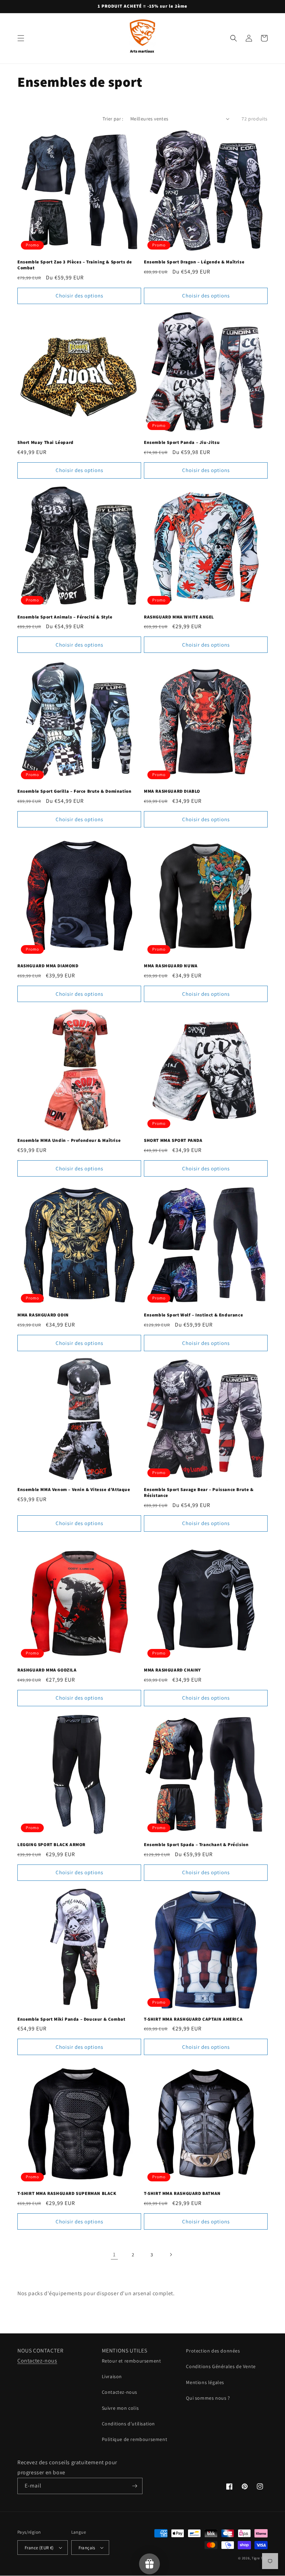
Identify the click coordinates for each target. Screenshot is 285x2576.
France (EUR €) (39, 2548)
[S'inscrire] (135, 2486)
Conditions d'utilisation (128, 2424)
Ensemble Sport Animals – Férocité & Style (65, 617)
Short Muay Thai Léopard (46, 443)
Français (87, 2548)
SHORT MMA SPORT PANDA (173, 1140)
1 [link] (114, 2254)
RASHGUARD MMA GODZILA (47, 1670)
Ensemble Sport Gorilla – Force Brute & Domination (74, 791)
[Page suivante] (171, 2255)
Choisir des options (79, 296)
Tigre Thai (260, 2558)
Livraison (112, 2376)
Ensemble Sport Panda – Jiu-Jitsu (182, 443)
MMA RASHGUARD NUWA (171, 966)
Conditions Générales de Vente (221, 2366)
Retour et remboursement (132, 2361)
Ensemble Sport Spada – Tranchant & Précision (196, 1845)
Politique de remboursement (135, 2439)
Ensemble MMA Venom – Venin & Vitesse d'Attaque (74, 1490)
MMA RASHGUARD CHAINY (172, 1670)
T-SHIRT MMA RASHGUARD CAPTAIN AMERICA (193, 2019)
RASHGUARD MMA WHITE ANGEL (179, 617)
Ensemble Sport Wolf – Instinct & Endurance (193, 1315)
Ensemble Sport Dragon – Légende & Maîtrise (194, 262)
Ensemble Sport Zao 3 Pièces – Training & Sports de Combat (75, 265)
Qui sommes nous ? (208, 2398)
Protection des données (213, 2351)
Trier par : (113, 119)
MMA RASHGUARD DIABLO (172, 791)
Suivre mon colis (120, 2408)
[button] (21, 38)
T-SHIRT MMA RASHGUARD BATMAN (182, 2194)
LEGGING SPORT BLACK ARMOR (51, 1845)
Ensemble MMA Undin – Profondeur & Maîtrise (69, 1140)
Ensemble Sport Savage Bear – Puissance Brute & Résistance (199, 1493)
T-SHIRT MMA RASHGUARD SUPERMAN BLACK (67, 2194)
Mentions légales (205, 2382)
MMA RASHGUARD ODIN (43, 1315)
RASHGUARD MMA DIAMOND (48, 966)
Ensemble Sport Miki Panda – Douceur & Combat (71, 2019)
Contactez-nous (37, 2361)
